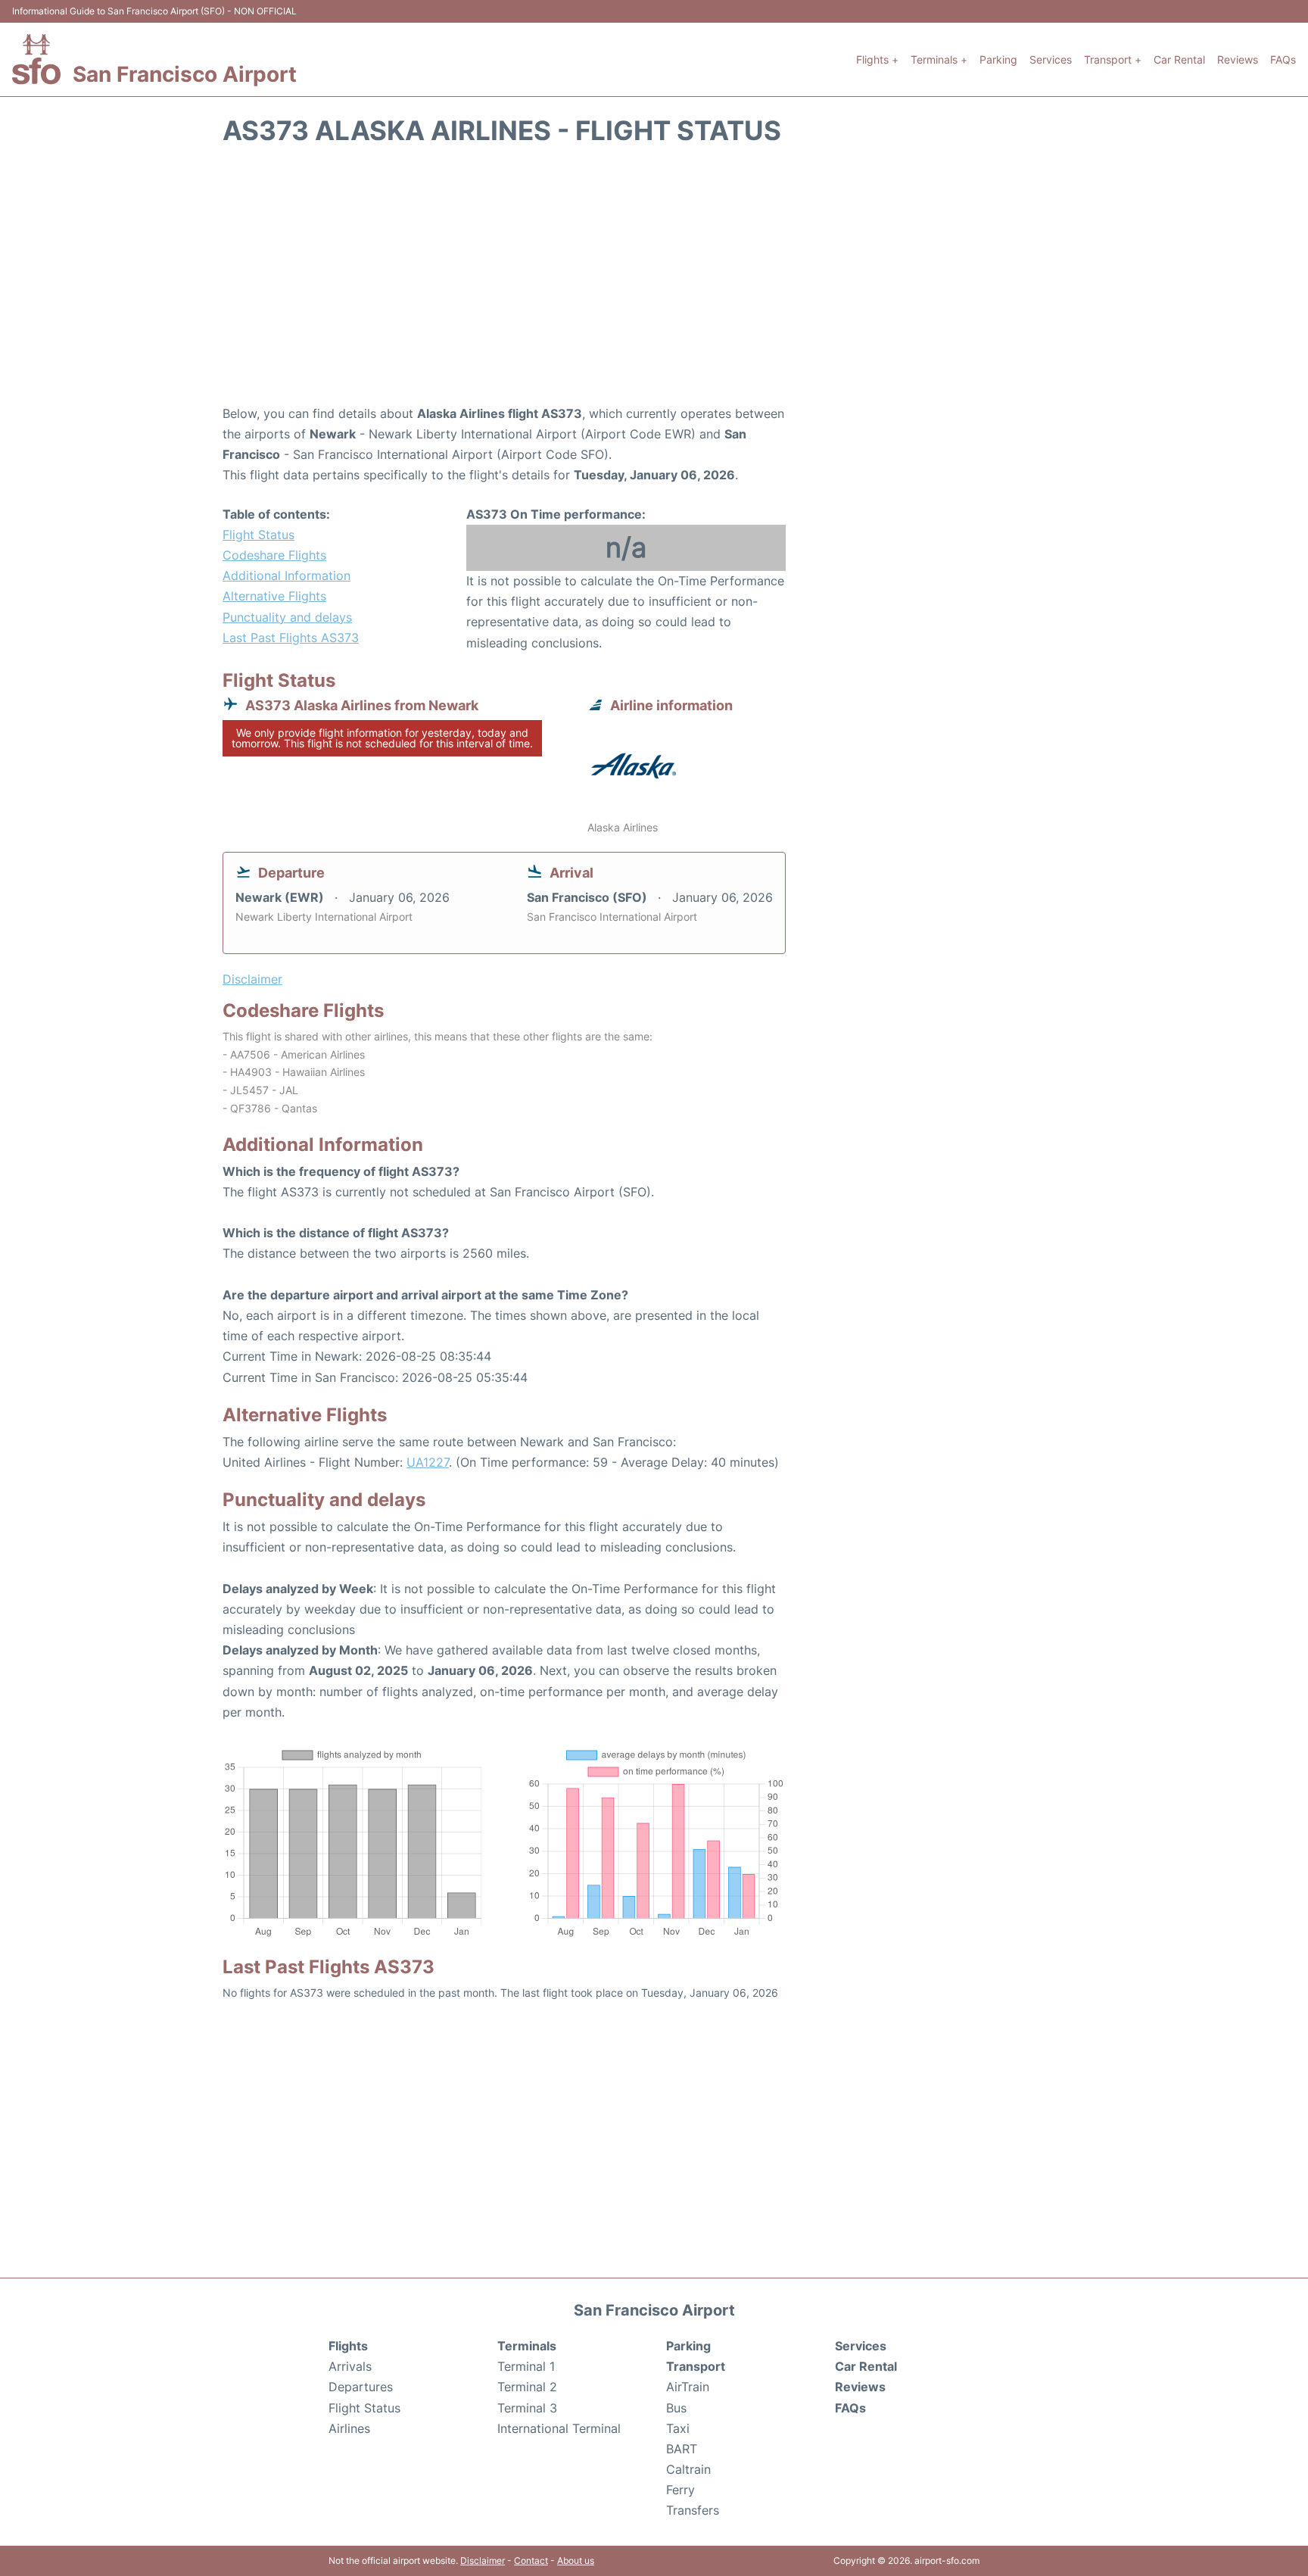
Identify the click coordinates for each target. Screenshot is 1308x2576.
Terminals (527, 2346)
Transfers (693, 2510)
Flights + (877, 59)
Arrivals (350, 2366)
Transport (696, 2366)
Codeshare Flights (274, 555)
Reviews (1238, 59)
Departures (361, 2387)
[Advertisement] (654, 282)
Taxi (678, 2428)
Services (1051, 59)
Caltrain (688, 2469)
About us (576, 2560)
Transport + (1113, 59)
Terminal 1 (526, 2366)
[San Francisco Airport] (36, 59)
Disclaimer (483, 2560)
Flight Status (258, 535)
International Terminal (559, 2428)
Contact (531, 2560)
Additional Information (287, 575)
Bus (676, 2408)
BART (682, 2449)
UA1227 (428, 1462)
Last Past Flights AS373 (291, 638)
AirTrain (688, 2387)
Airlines (349, 2428)
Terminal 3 (527, 2408)
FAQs (1283, 59)
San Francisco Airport (185, 74)
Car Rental (1179, 59)
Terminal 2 (527, 2387)
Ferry (680, 2490)
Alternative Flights (274, 596)
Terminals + (939, 59)
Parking (998, 59)
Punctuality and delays (287, 617)
